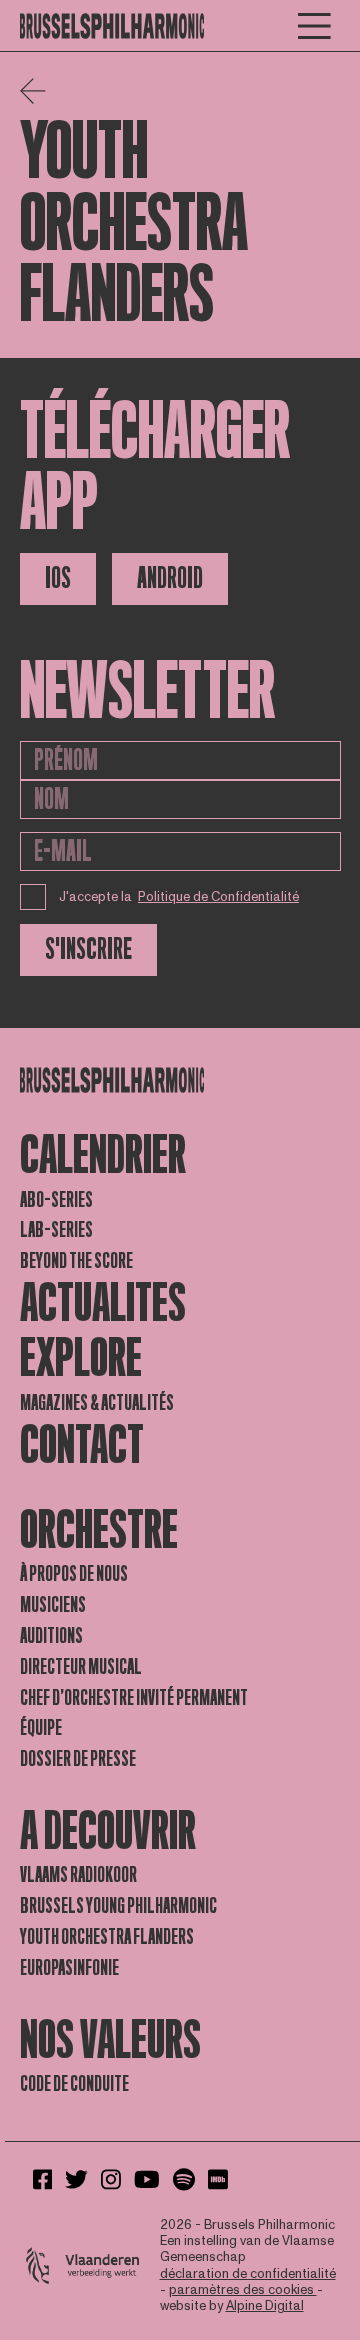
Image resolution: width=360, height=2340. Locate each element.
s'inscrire (88, 949)
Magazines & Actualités (97, 1403)
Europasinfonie (69, 1968)
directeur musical (81, 1667)
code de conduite (74, 2084)
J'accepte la (179, 897)
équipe (41, 1728)
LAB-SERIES (56, 1230)
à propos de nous (74, 1574)
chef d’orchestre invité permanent (134, 1698)
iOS (58, 578)
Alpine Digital (265, 2306)
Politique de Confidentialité (218, 897)
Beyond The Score (76, 1261)
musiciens (53, 1605)
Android (170, 578)
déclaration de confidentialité (248, 2274)
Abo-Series (56, 1200)
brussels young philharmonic (118, 1906)
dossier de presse (78, 1759)
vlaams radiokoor (78, 1875)
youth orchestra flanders (107, 1937)
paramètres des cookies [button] (243, 2290)
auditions (51, 1636)
